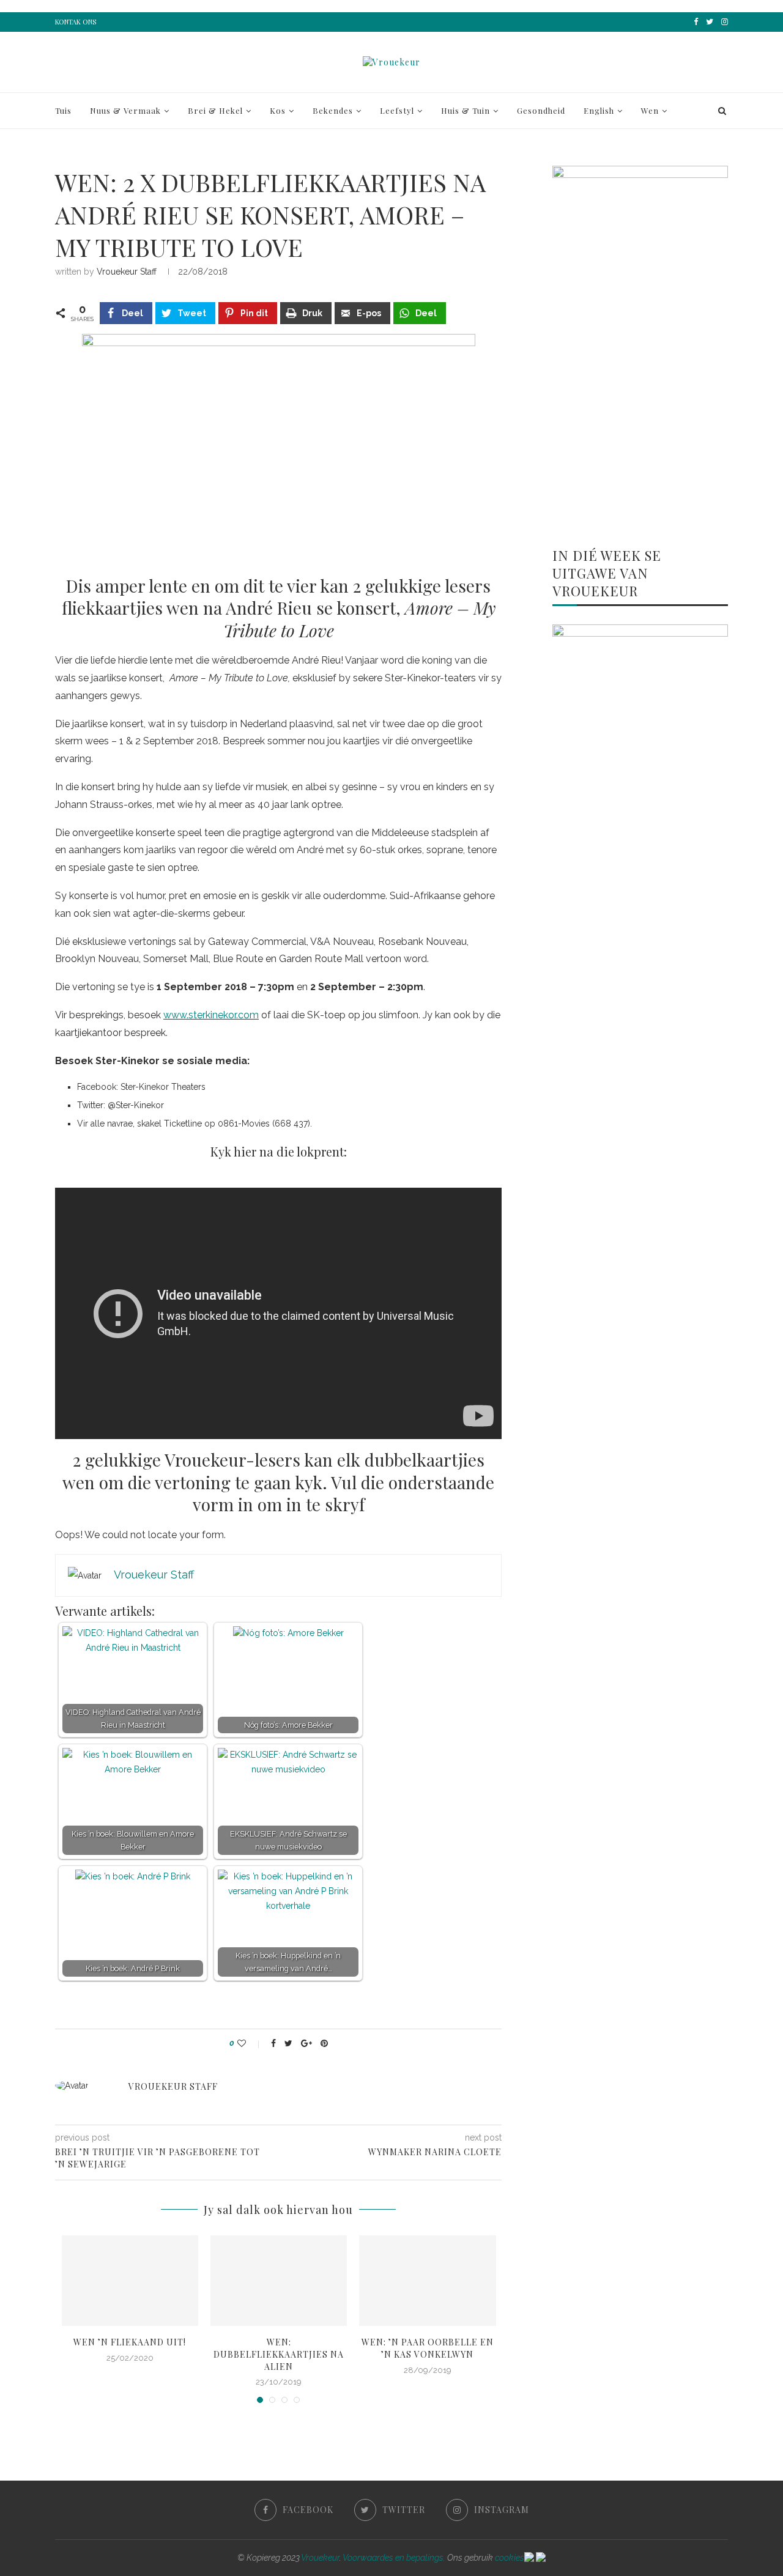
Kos (278, 110)
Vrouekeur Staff (127, 272)
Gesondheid (541, 110)
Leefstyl (397, 110)
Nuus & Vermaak (125, 110)
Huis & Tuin (466, 110)
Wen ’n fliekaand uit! (130, 2342)
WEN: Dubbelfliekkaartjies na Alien (279, 2354)
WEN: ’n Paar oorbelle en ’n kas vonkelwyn (428, 2348)
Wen (650, 110)
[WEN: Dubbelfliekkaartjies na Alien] (279, 2281)
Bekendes (333, 110)
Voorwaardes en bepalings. (394, 2558)
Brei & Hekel (215, 110)
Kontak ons (76, 22)
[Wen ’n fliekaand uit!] (130, 2281)
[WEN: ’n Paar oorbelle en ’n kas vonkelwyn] (427, 2281)
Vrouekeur (320, 2558)
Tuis (63, 110)
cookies (510, 2558)
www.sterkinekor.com (211, 1015)
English (599, 110)
